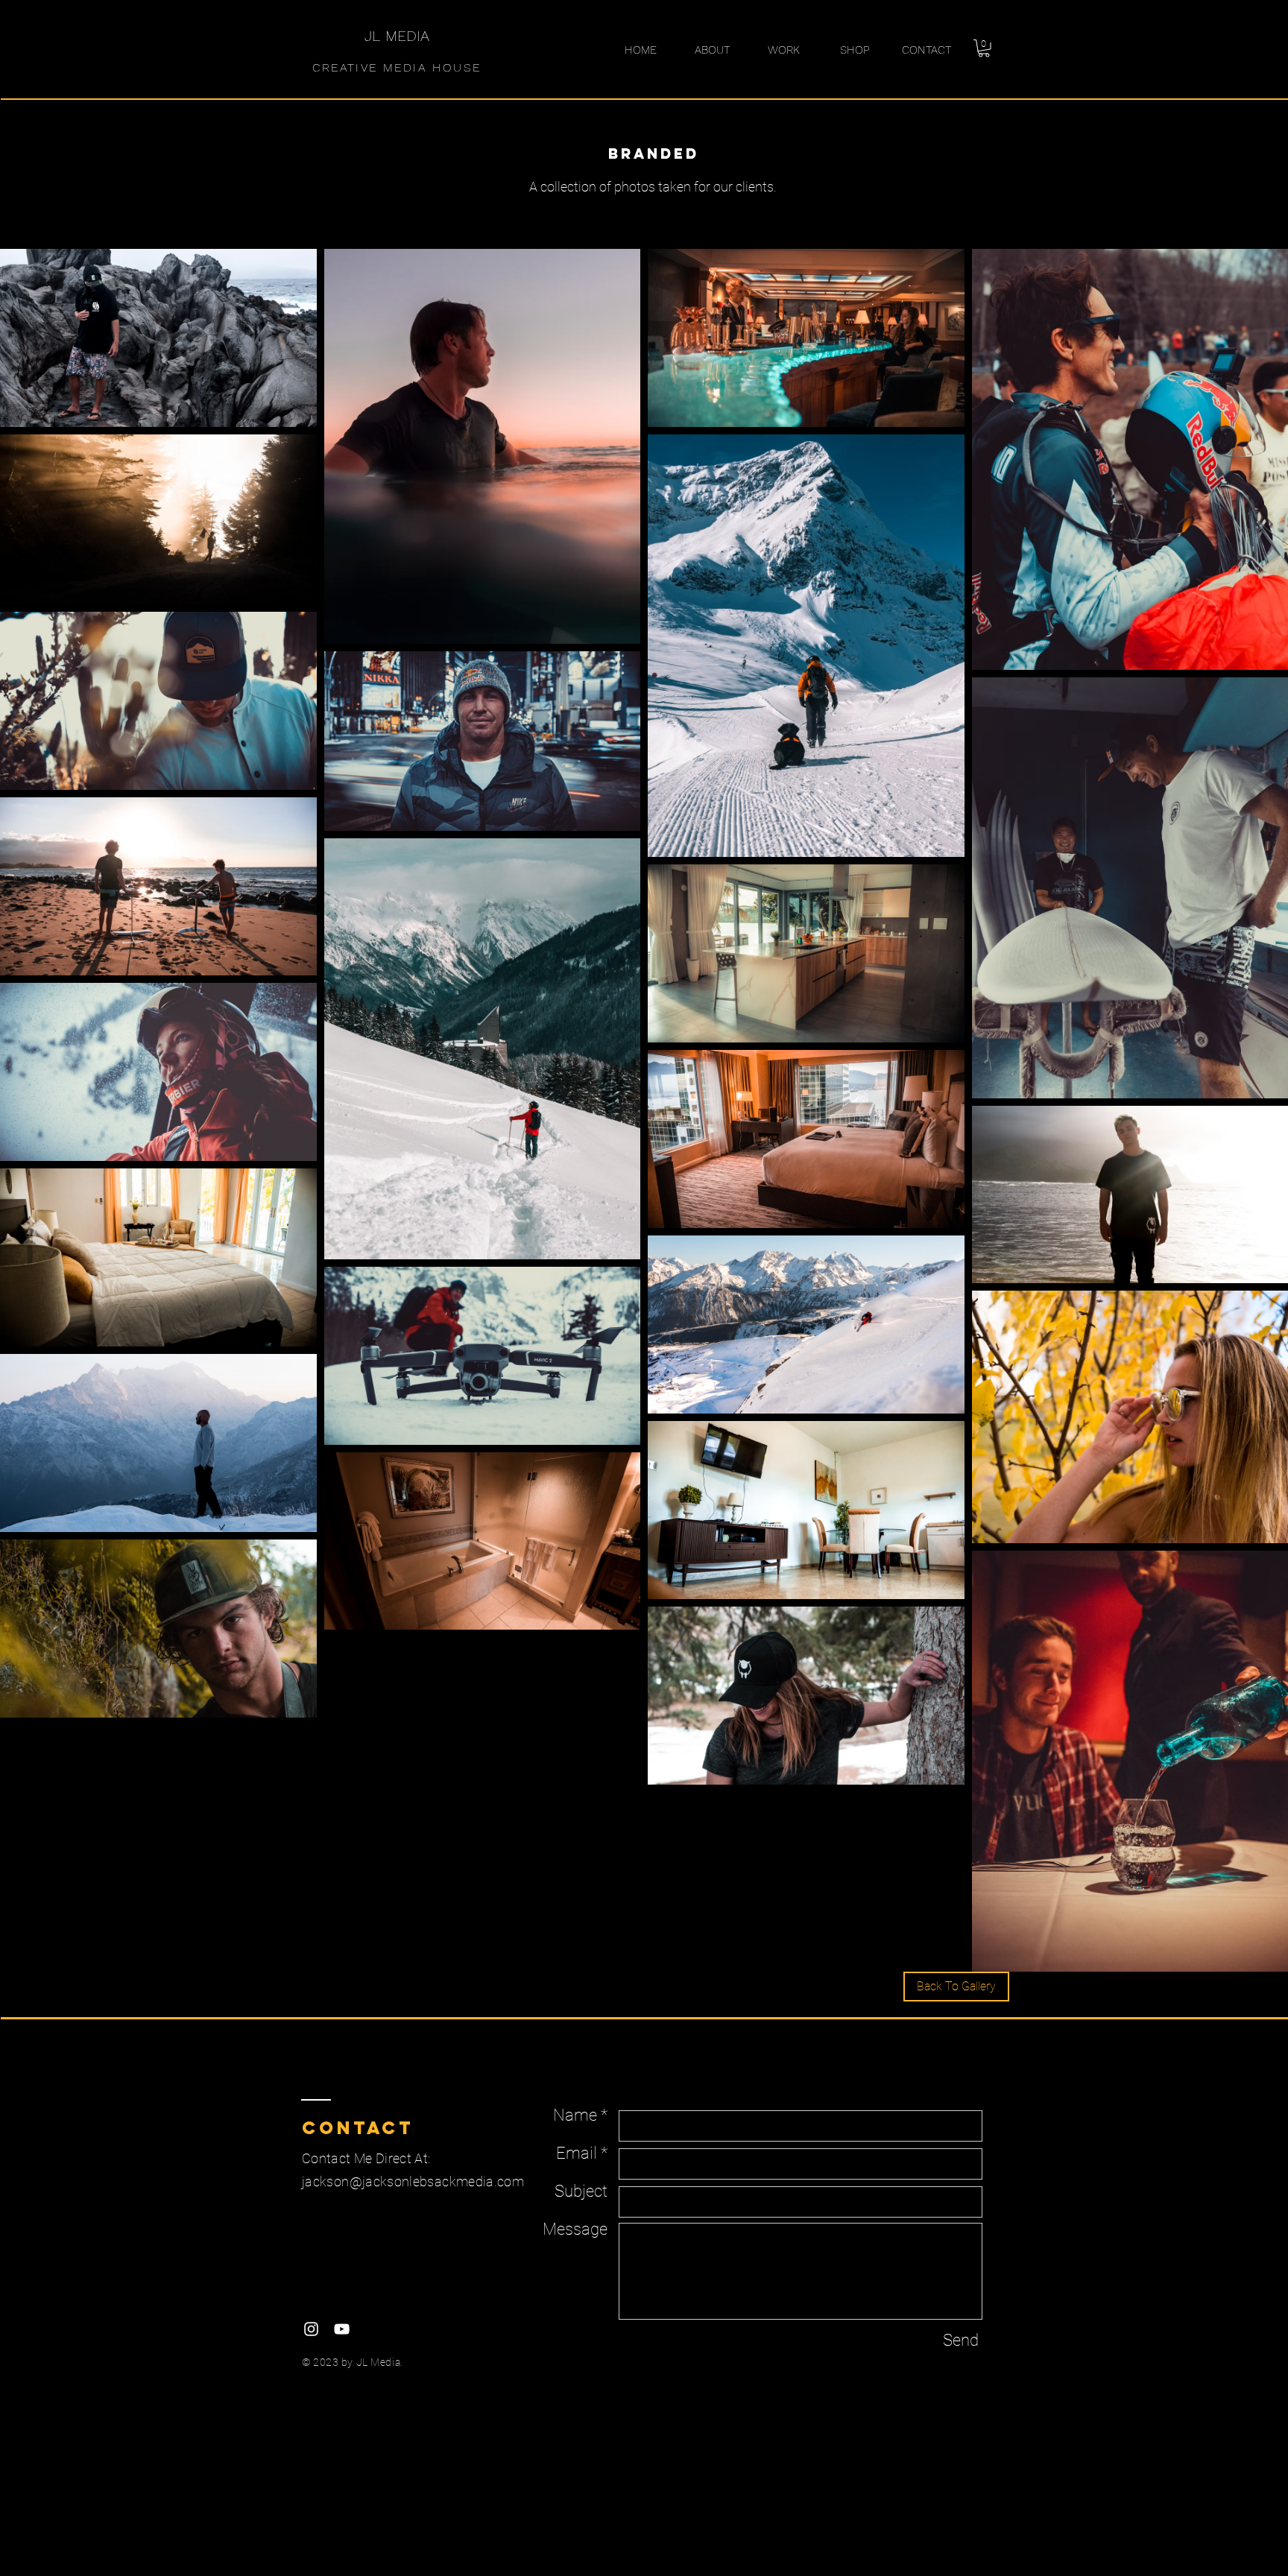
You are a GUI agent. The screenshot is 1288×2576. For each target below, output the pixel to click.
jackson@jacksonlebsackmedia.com (413, 2181)
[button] (984, 48)
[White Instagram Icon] (311, 2329)
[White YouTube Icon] (342, 2329)
